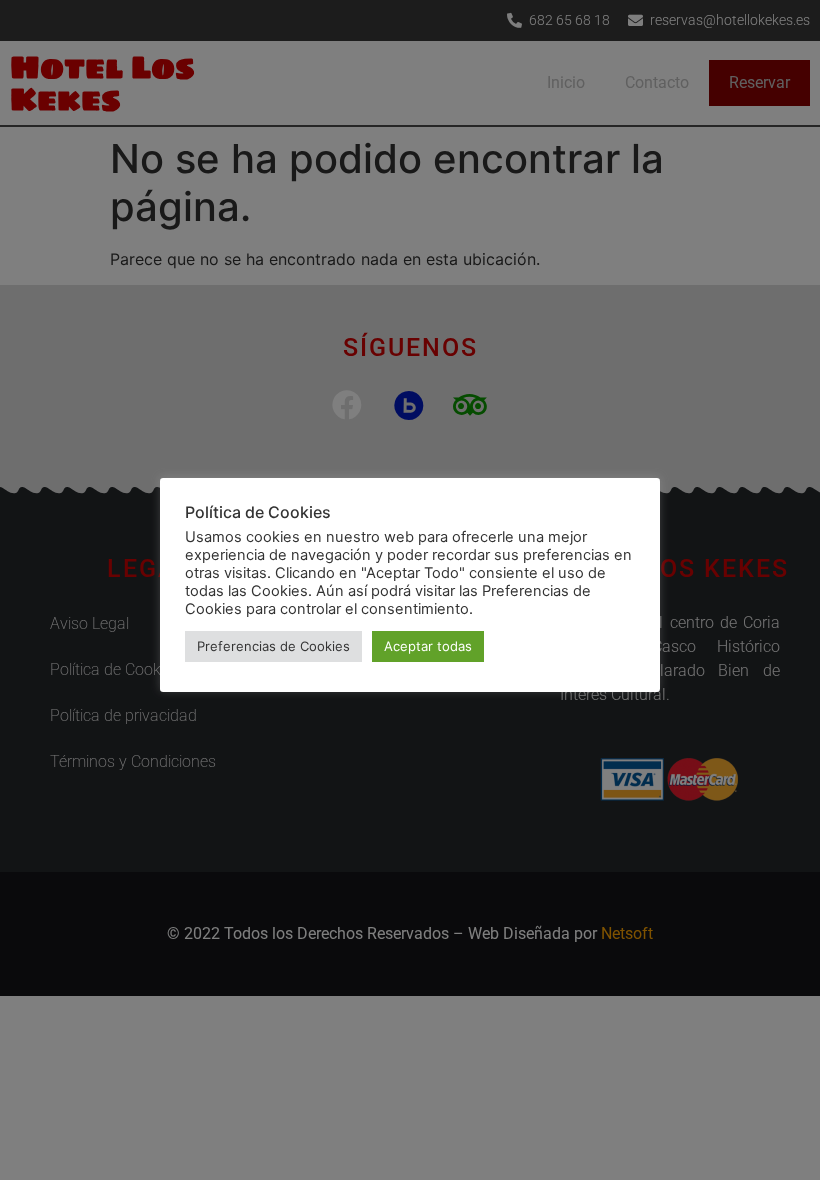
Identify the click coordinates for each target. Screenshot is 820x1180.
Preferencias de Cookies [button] (273, 646)
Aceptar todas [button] (428, 646)
